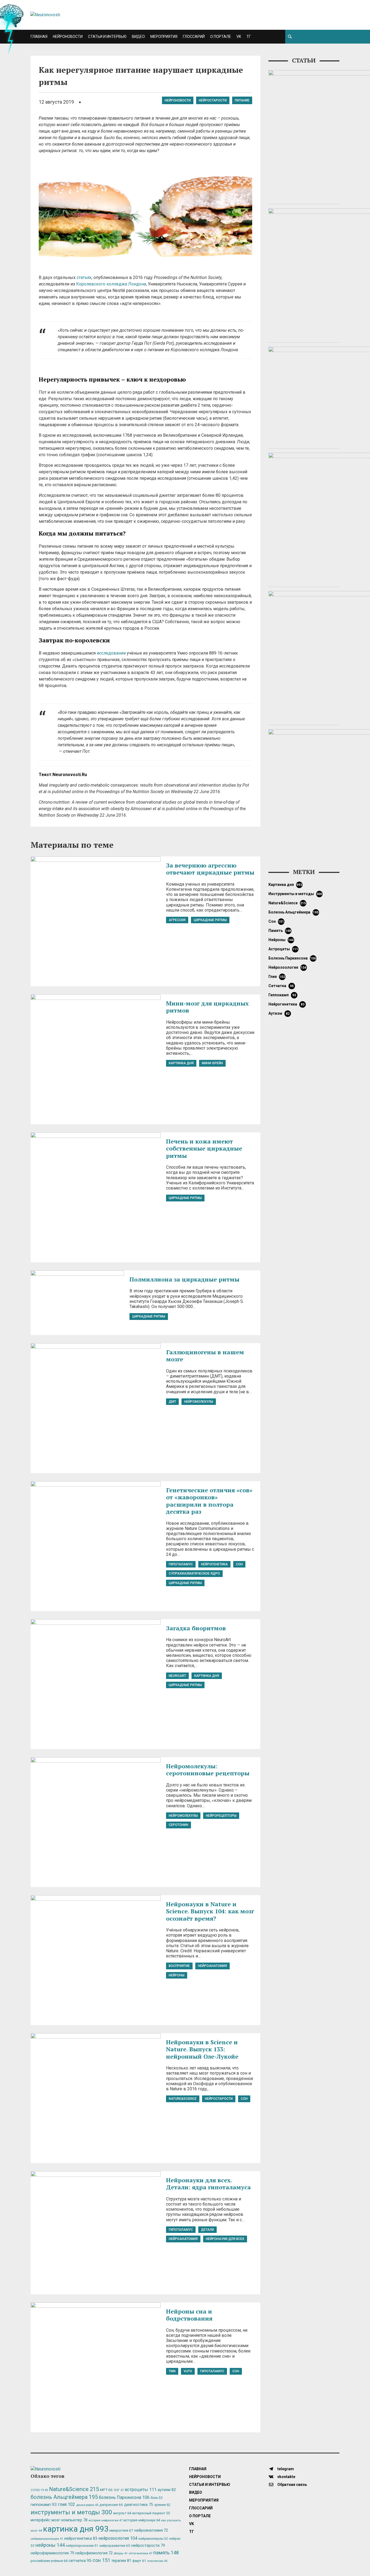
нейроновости (178, 100)
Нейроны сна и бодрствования (189, 2315)
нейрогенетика (214, 1564)
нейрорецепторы (221, 1816)
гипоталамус (181, 1564)
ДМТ (172, 1402)
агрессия (177, 920)
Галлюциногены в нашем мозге (205, 1356)
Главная (39, 37)
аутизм (279, 1013)
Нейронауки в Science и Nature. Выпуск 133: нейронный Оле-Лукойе (202, 2049)
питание (242, 100)
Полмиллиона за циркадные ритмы (184, 1279)
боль (157, 2498)
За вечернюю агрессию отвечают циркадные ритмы (210, 869)
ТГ (249, 37)
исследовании (111, 653)
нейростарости (213, 100)
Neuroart (177, 1676)
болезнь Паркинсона (292, 958)
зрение (162, 2505)
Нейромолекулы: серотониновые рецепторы (208, 1770)
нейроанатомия (212, 1966)
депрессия (111, 2505)
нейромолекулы (199, 1402)
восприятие (179, 1966)
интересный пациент (151, 2513)
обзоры (121, 2553)
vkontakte (286, 2477)
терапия (121, 2561)
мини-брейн (212, 1063)
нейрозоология (288, 967)
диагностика (139, 2505)
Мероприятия (164, 37)
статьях (84, 277)
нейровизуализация (47, 2539)
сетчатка (281, 986)
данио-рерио (87, 2505)
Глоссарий (194, 37)
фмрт (139, 2561)
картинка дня (181, 1063)
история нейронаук (142, 2520)
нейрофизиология (94, 2553)
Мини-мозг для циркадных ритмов (207, 1007)
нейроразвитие (115, 2546)
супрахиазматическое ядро (194, 1573)
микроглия (121, 2530)
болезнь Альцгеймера (294, 912)
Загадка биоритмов (196, 1628)
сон (239, 1564)
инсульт (122, 2513)
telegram (285, 2469)
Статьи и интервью (107, 37)
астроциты (283, 949)
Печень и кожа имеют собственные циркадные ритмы (204, 1148)
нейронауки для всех (225, 2239)
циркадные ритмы (210, 920)
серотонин (178, 1825)
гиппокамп (282, 995)
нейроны (177, 1975)
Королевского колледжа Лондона (111, 284)
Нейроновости (68, 37)
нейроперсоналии (82, 2546)
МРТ (106, 2490)
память (280, 931)
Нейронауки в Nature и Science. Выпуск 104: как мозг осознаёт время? (210, 1911)
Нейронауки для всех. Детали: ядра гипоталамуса (208, 2184)
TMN (172, 2371)
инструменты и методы (295, 894)
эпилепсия (157, 2561)
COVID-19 (39, 2490)
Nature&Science (183, 2099)
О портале (221, 37)
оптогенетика (140, 2553)
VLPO (188, 2371)
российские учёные (49, 2561)
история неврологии (106, 2520)
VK (239, 37)
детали (207, 2230)
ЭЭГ (119, 2490)
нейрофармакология (52, 2553)
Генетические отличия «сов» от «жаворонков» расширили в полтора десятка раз (209, 1501)
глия (277, 977)
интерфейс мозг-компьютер (59, 2520)
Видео (138, 37)
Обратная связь (292, 2485)
